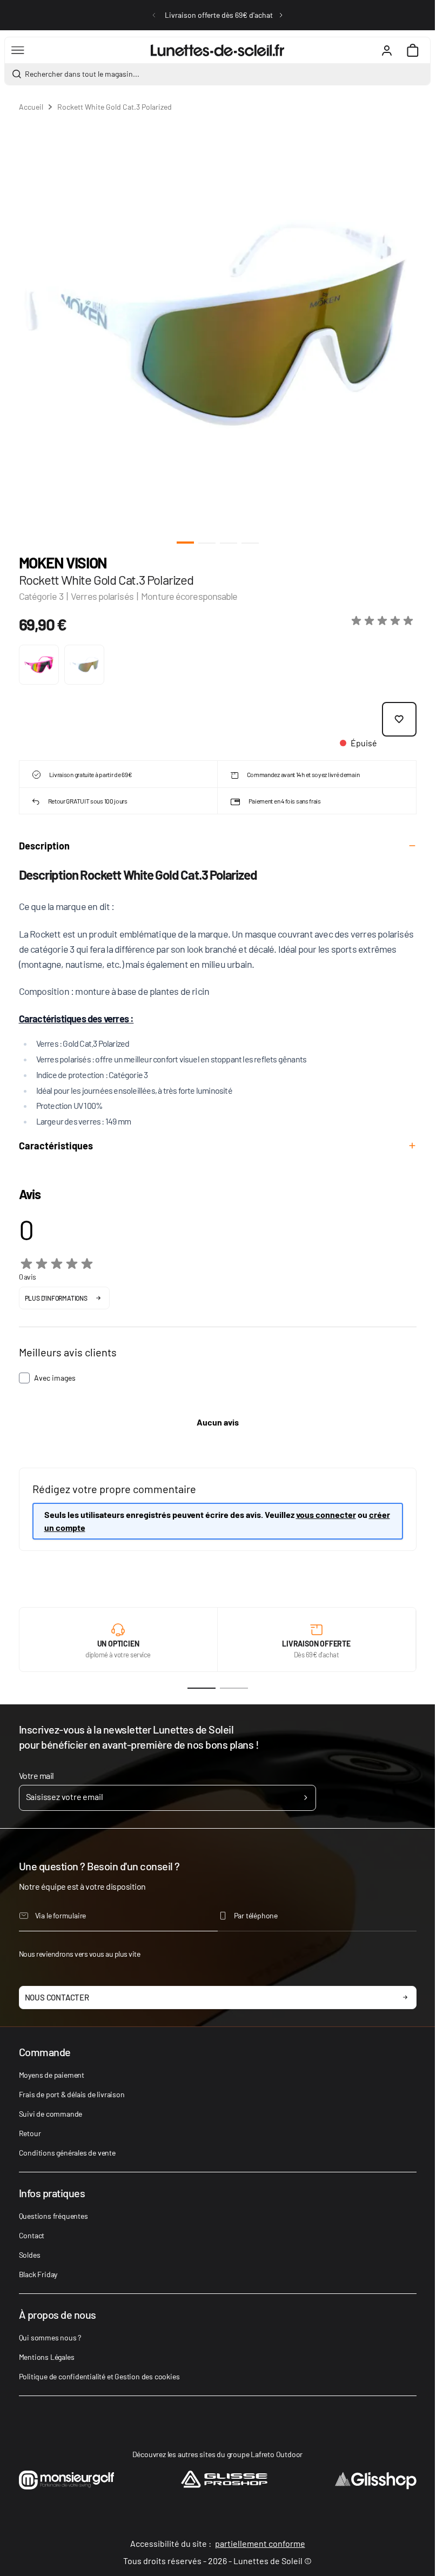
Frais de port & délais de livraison (72, 2094)
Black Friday (38, 2274)
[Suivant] (281, 15)
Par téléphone (256, 1915)
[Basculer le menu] (18, 50)
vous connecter (326, 1514)
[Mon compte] (387, 50)
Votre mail (36, 1775)
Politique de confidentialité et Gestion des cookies (99, 2376)
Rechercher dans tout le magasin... (82, 74)
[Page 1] (202, 1688)
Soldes (30, 2255)
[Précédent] (154, 15)
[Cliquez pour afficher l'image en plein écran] (218, 322)
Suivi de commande (51, 2114)
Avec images (55, 1378)
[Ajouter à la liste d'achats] (399, 719)
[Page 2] (234, 1688)
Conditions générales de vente (67, 2153)
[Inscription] (306, 1798)
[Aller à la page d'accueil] (217, 50)
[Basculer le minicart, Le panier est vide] (413, 50)
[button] (384, 621)
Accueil (31, 107)
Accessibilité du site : (218, 2543)
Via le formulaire (61, 1915)
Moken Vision (63, 563)
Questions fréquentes (53, 2216)
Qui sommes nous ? (50, 2337)
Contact (32, 2235)
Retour (30, 2133)
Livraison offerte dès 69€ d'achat (219, 15)
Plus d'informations (56, 1298)
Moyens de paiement (52, 2075)
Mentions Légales (47, 2357)
